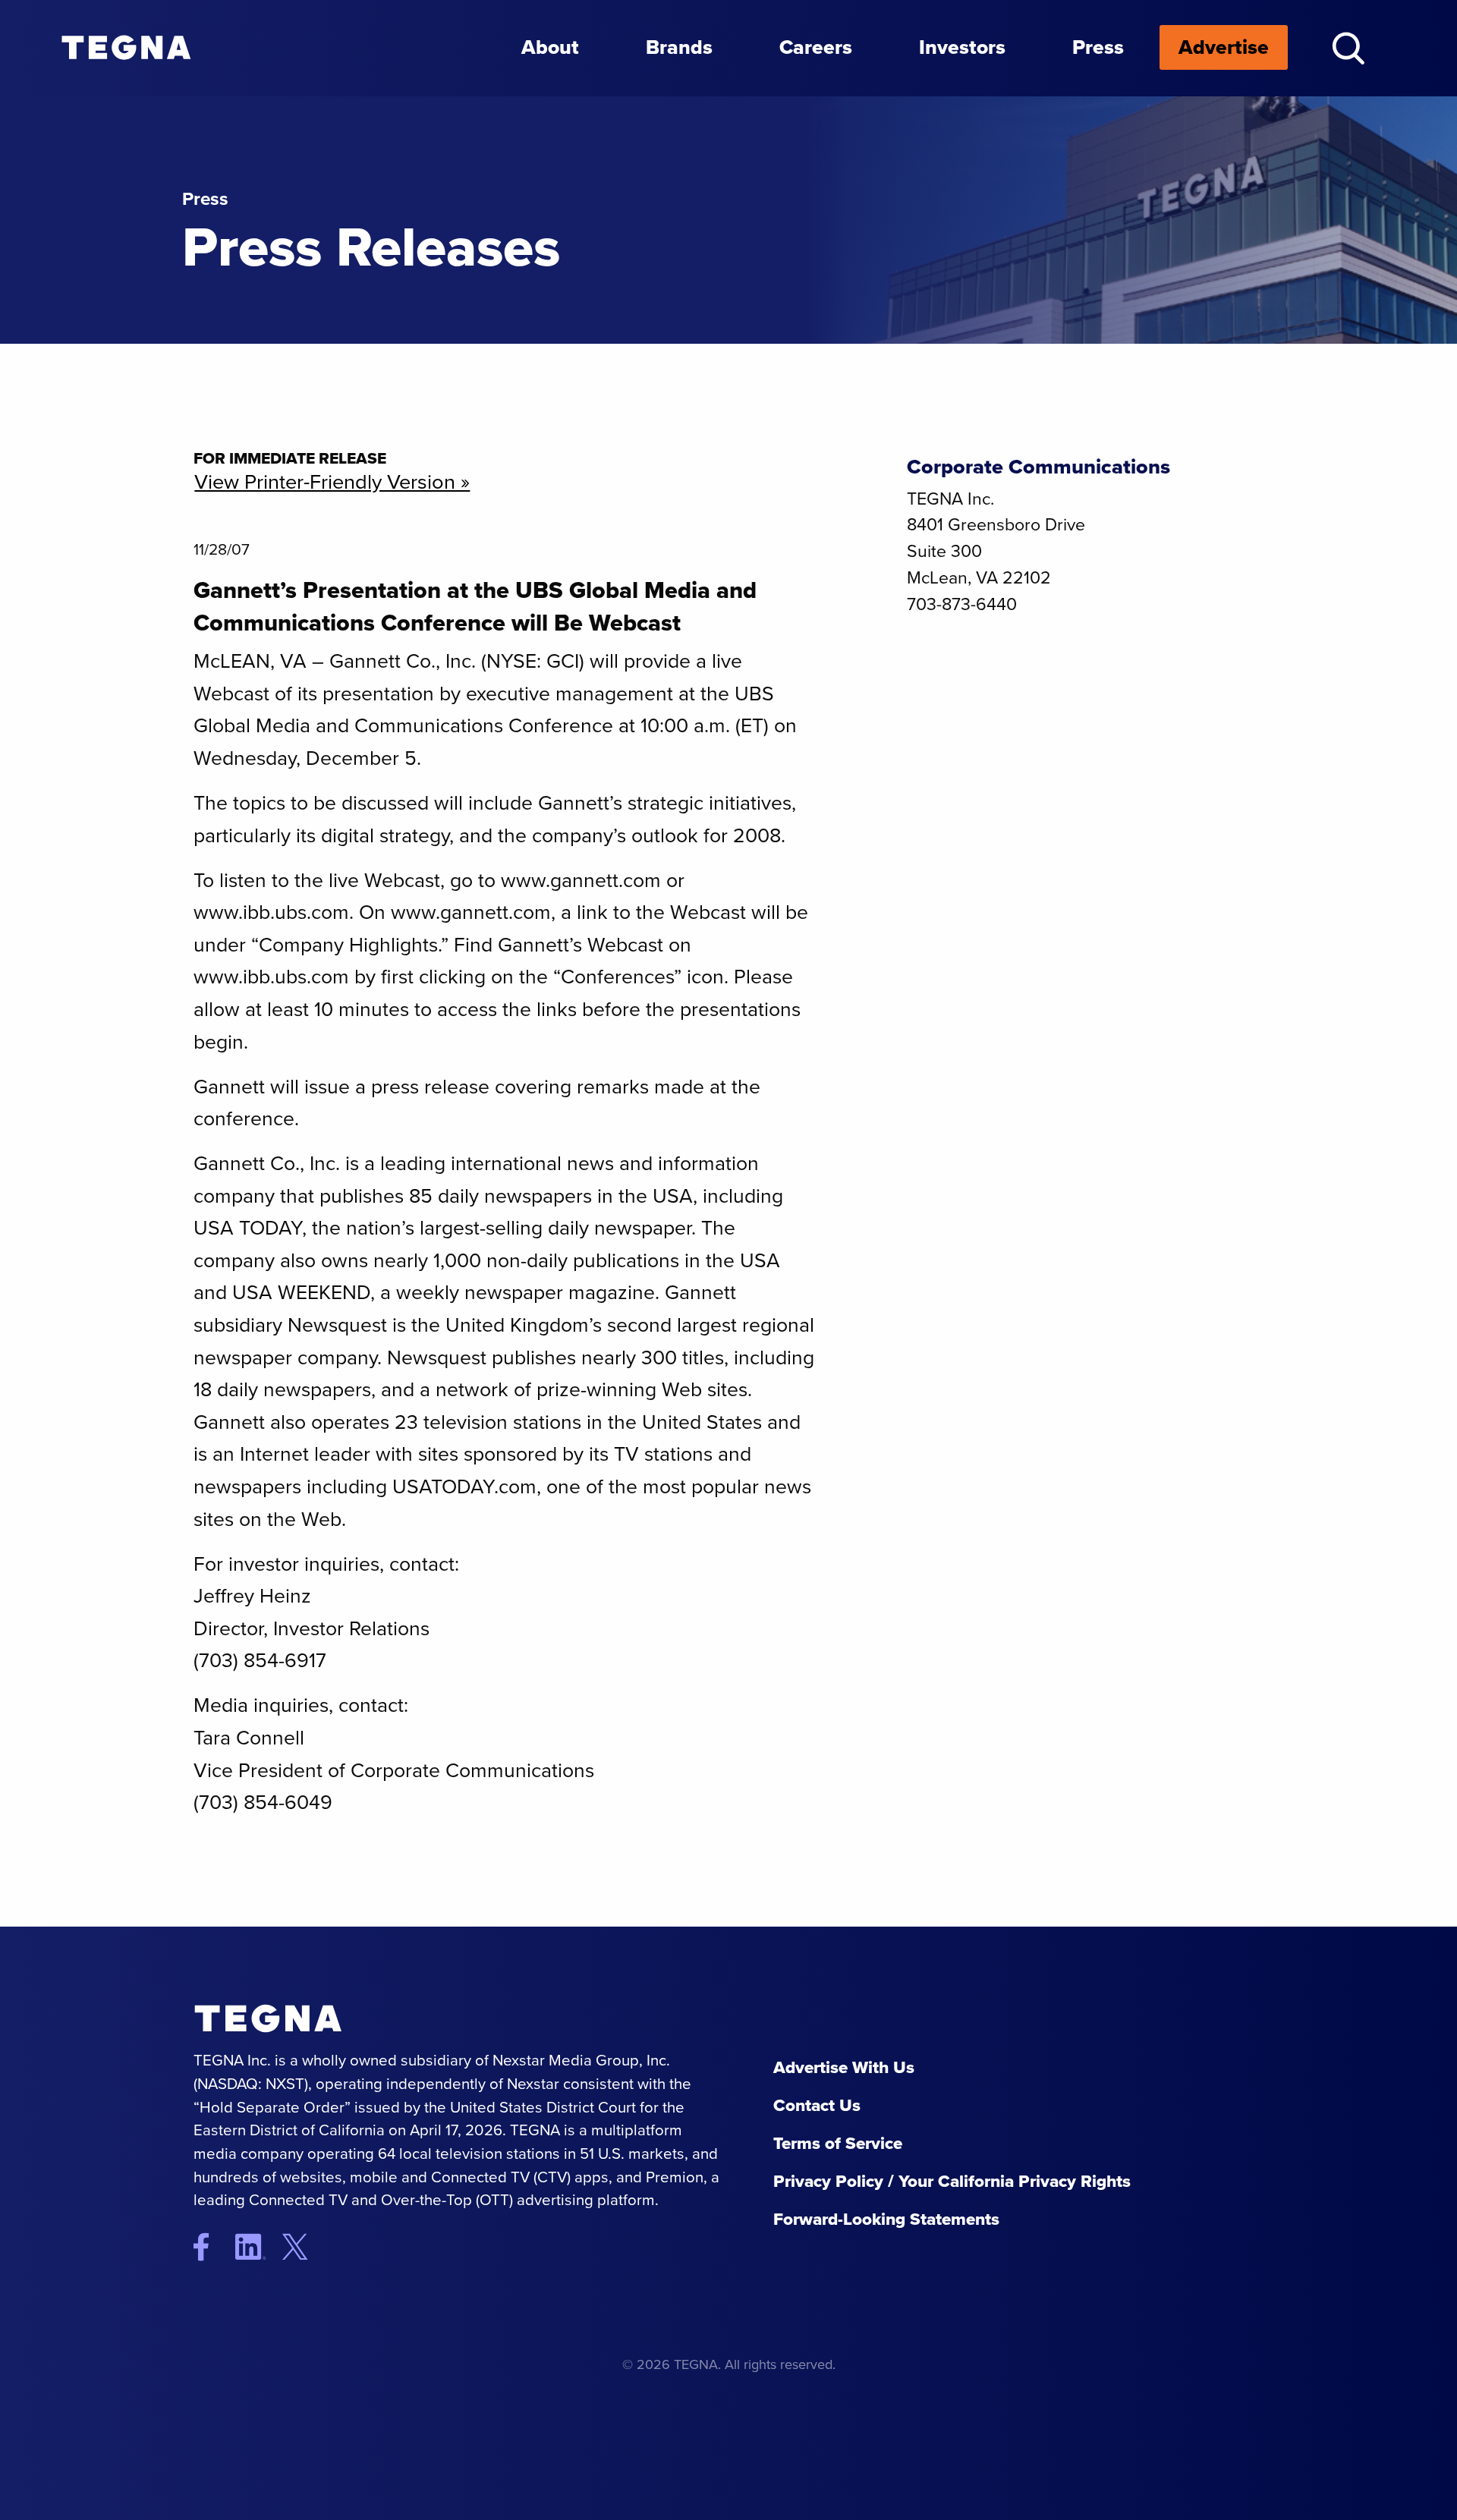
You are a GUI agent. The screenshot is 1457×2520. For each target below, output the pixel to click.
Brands (679, 47)
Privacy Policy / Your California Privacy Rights (952, 2181)
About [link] (550, 47)
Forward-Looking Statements (886, 2219)
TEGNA (268, 2019)
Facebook (212, 2246)
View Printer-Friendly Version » (332, 482)
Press (1098, 47)
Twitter (307, 2246)
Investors (962, 47)
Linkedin (257, 2246)
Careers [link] (816, 47)
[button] (1348, 48)
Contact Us (817, 2105)
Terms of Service (838, 2143)
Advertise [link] (1224, 47)
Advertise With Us (844, 2067)
